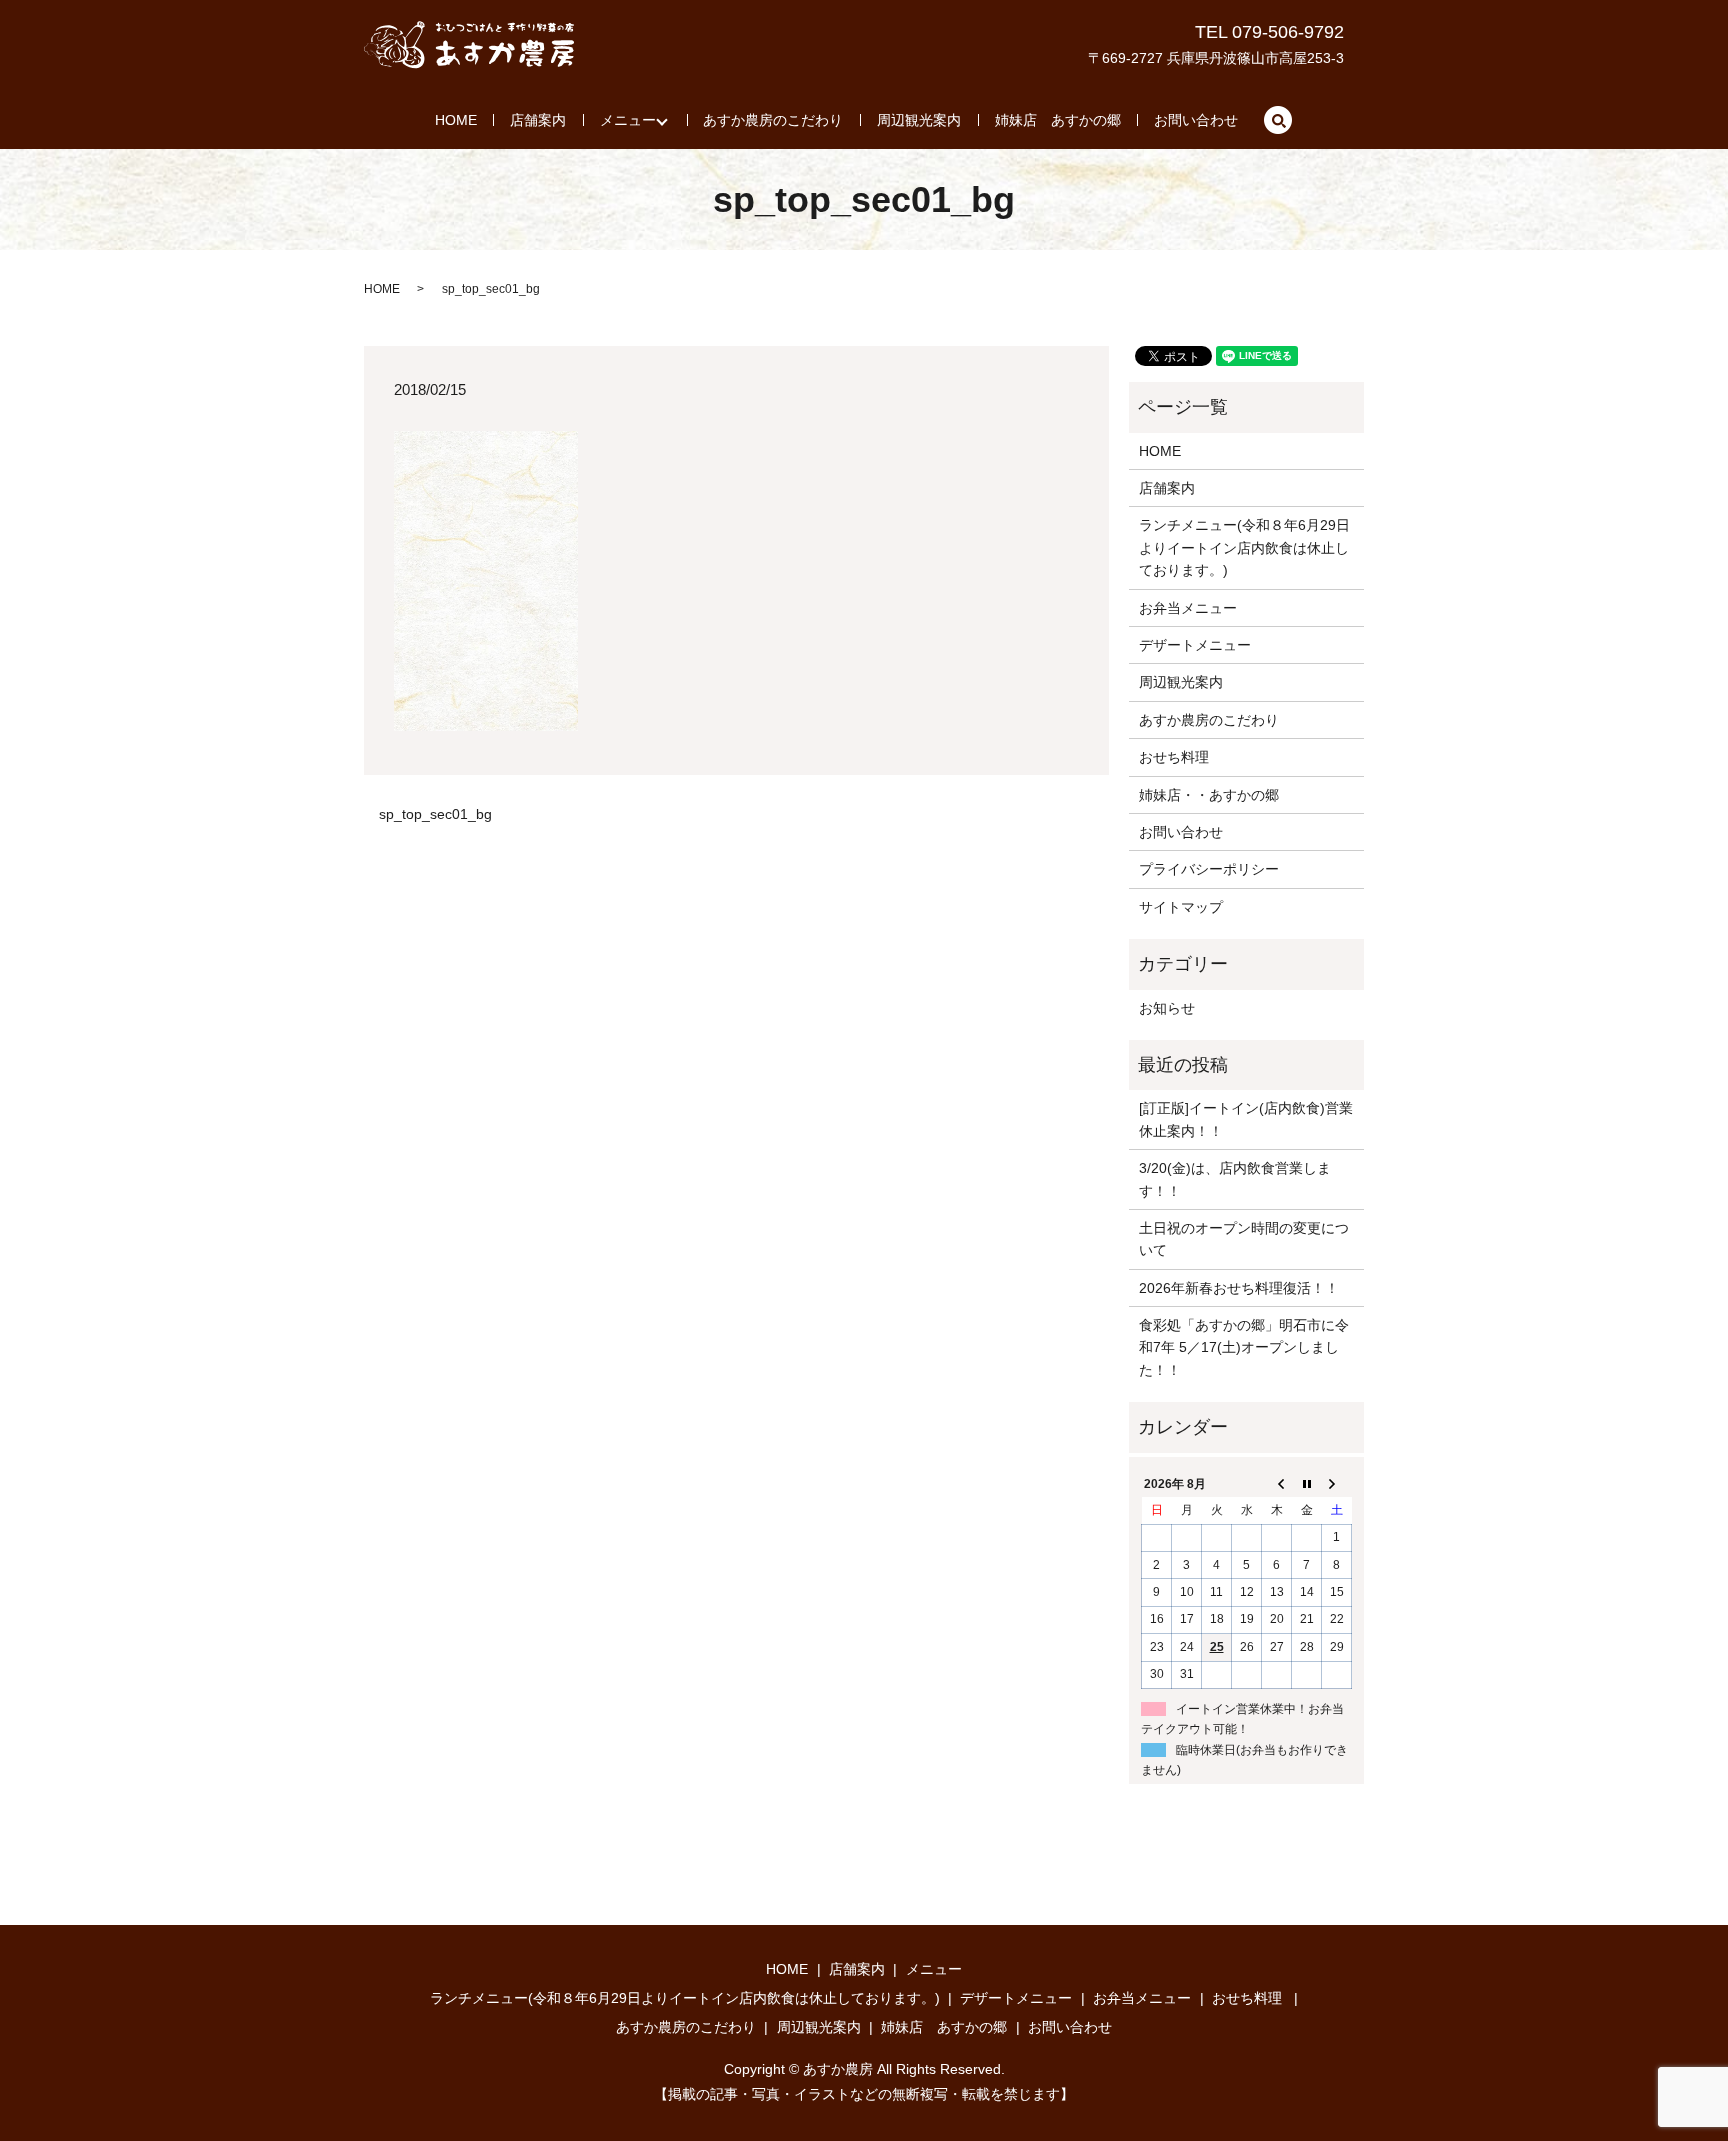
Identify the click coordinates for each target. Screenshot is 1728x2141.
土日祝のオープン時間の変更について (1244, 1239)
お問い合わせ (1196, 120)
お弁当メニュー (1188, 608)
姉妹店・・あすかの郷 (1209, 795)
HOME (456, 120)
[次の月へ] (1337, 1484)
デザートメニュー (1195, 645)
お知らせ (1167, 1008)
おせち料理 (1174, 757)
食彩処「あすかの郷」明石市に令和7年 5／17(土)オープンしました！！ (1244, 1347)
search (1278, 120)
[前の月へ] (1277, 1484)
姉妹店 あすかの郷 (1058, 120)
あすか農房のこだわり (773, 120)
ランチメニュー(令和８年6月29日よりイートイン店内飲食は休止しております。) (1244, 547)
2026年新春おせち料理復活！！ (1239, 1288)
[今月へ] (1307, 1484)
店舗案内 (538, 120)
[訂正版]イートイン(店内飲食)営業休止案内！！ (1246, 1119)
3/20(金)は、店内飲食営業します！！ (1235, 1179)
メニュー (628, 120)
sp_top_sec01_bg (435, 814)
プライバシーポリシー (1209, 869)
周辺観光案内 (919, 120)
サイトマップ (1181, 907)
